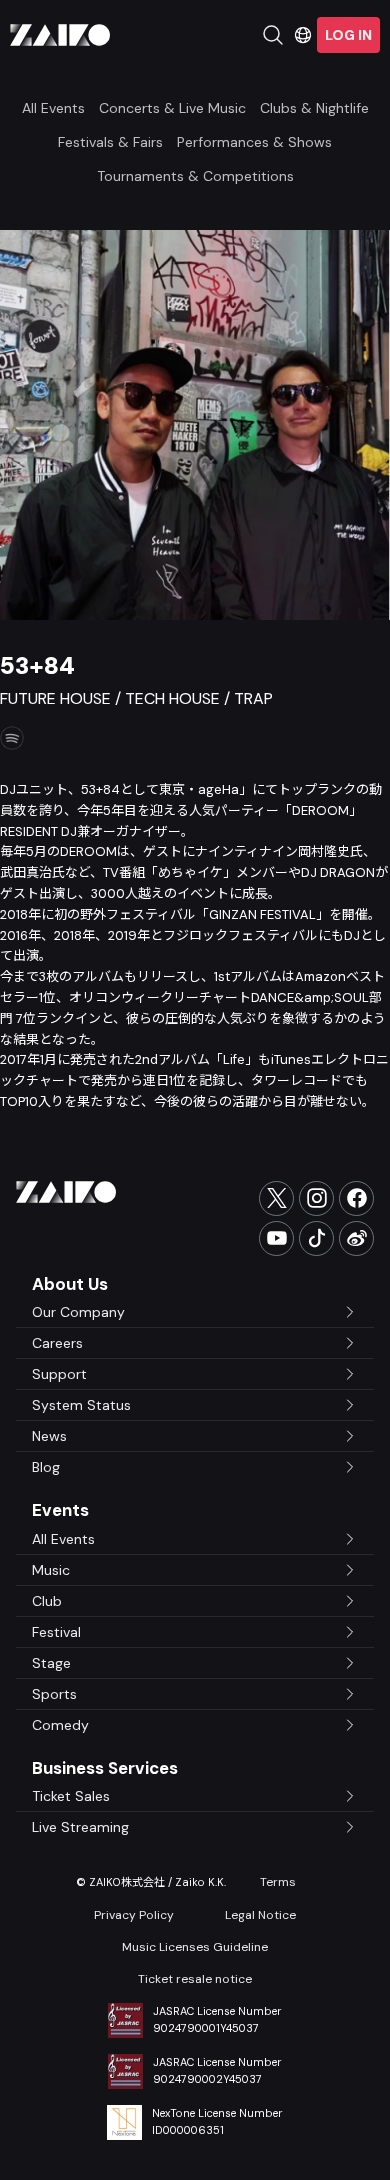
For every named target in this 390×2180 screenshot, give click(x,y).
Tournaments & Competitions (195, 176)
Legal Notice (260, 1915)
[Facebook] (356, 1198)
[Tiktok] (316, 1238)
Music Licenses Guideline (195, 1947)
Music (51, 1570)
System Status (81, 1405)
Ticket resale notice (195, 1979)
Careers (57, 1343)
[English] (303, 35)
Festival (56, 1632)
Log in (348, 35)
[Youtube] (276, 1238)
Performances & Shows (254, 142)
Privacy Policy (134, 1915)
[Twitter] (276, 1198)
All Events (53, 108)
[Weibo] (356, 1238)
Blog (46, 1467)
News (49, 1436)
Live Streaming (80, 1827)
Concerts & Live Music (172, 108)
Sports (54, 1694)
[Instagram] (316, 1198)
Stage (51, 1663)
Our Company (78, 1312)
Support (59, 1374)
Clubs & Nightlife (314, 108)
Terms (278, 1882)
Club (47, 1601)
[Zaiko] (60, 35)
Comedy (60, 1725)
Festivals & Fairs (110, 142)
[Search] (273, 35)
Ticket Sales (71, 1796)
